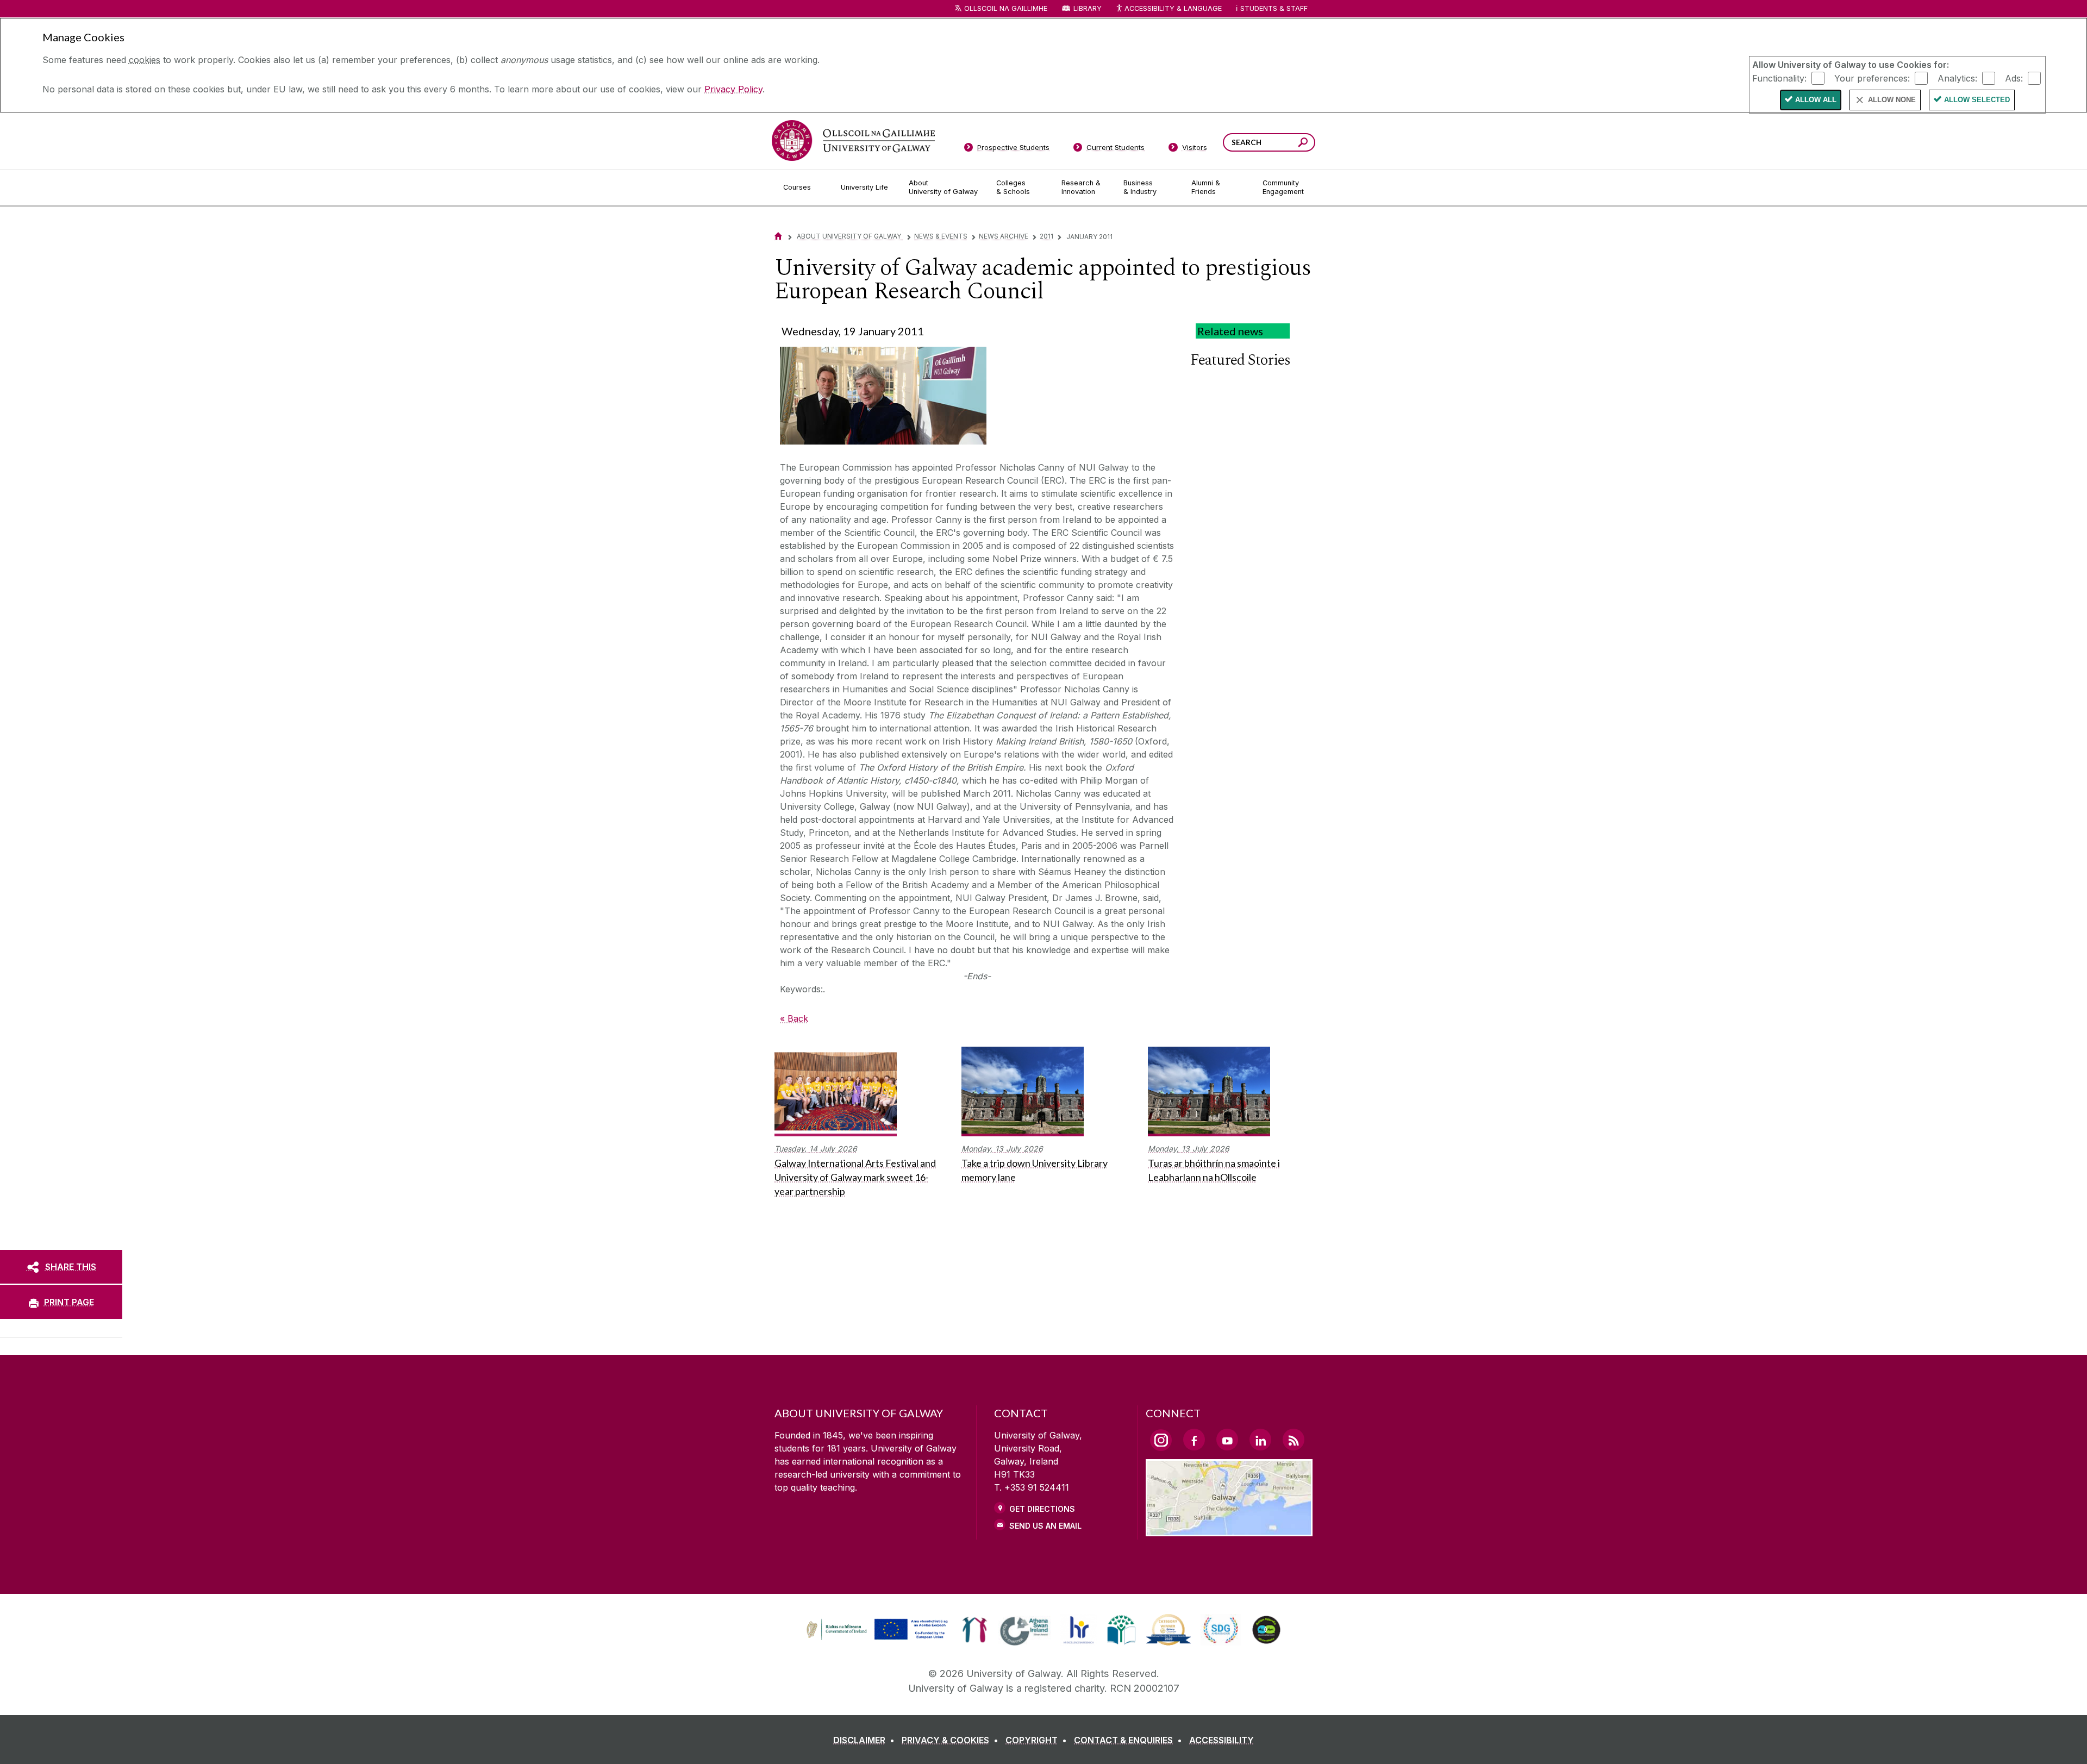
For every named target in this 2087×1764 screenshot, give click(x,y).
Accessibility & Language (1173, 8)
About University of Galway (850, 236)
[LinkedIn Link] (1260, 1440)
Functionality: (1779, 78)
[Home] (778, 236)
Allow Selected (1977, 100)
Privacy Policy (733, 89)
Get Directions (1042, 1509)
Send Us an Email (1045, 1526)
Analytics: (1957, 78)
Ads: (2014, 78)
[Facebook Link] (1194, 1440)
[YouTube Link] (1227, 1440)
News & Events (941, 236)
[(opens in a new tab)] (878, 1638)
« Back (794, 1018)
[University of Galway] (853, 140)
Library (1088, 8)
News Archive (1004, 236)
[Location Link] (1229, 1530)
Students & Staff (1274, 8)
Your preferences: (1872, 78)
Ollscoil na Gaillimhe (1006, 8)
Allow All (1816, 100)
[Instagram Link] (1161, 1440)
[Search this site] (1303, 144)
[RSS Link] (1294, 1440)
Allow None (1892, 100)
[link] (876, 1630)
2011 (1046, 236)
